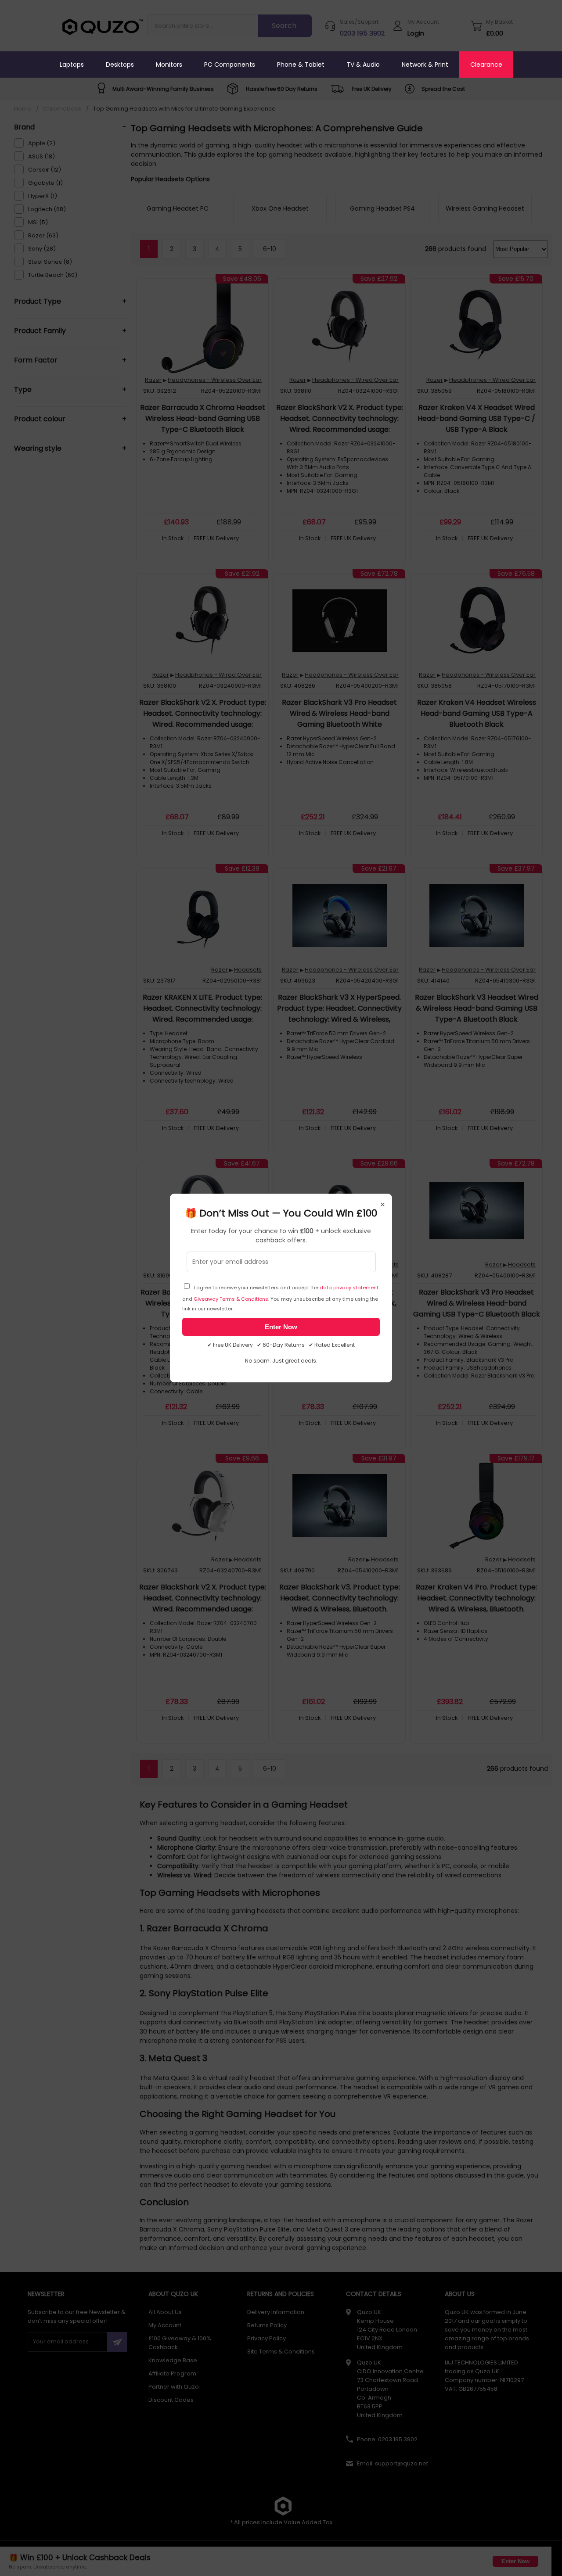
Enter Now (281, 1327)
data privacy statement (349, 1288)
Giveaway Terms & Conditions (231, 1299)
